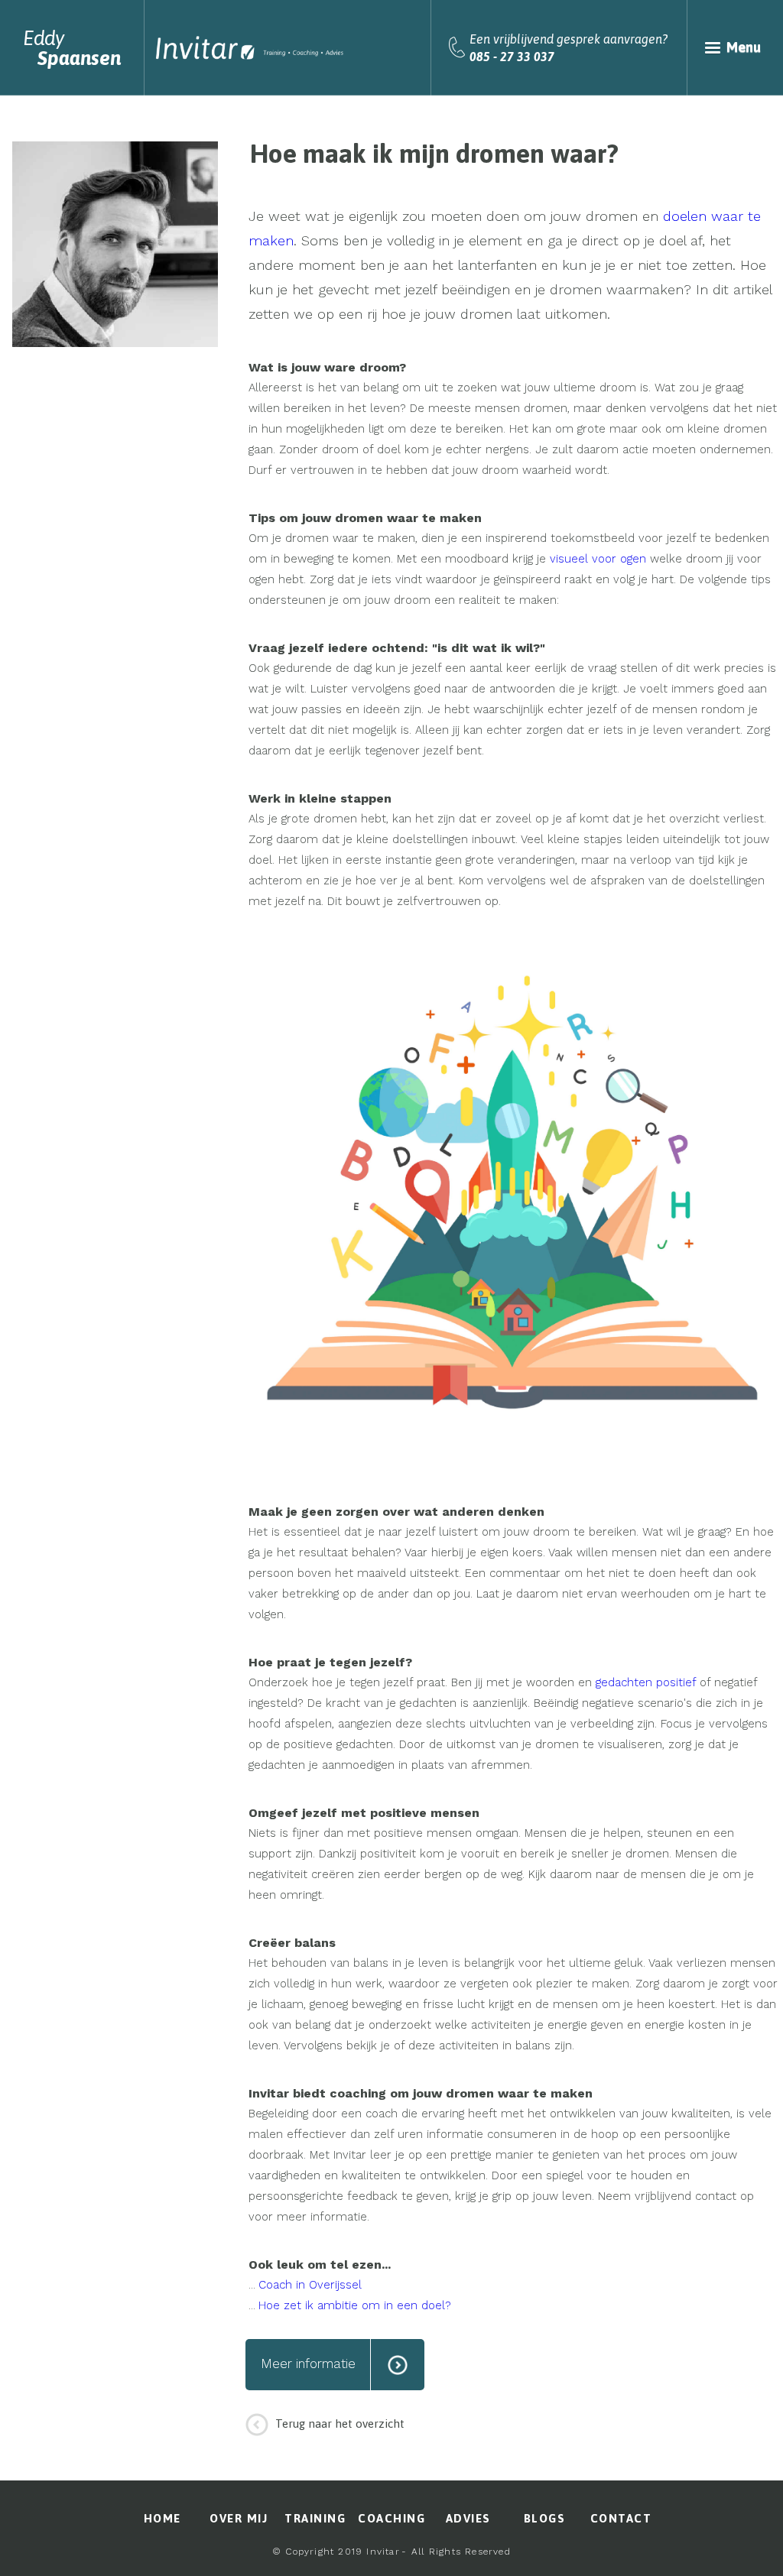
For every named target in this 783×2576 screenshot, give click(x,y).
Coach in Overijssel (310, 2285)
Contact (621, 2518)
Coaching (391, 2518)
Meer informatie (308, 2363)
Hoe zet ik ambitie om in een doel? (355, 2305)
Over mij (239, 2518)
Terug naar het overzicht (340, 2424)
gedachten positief (646, 1682)
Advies (468, 2518)
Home (162, 2518)
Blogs (545, 2518)
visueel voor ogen (598, 559)
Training (315, 2518)
